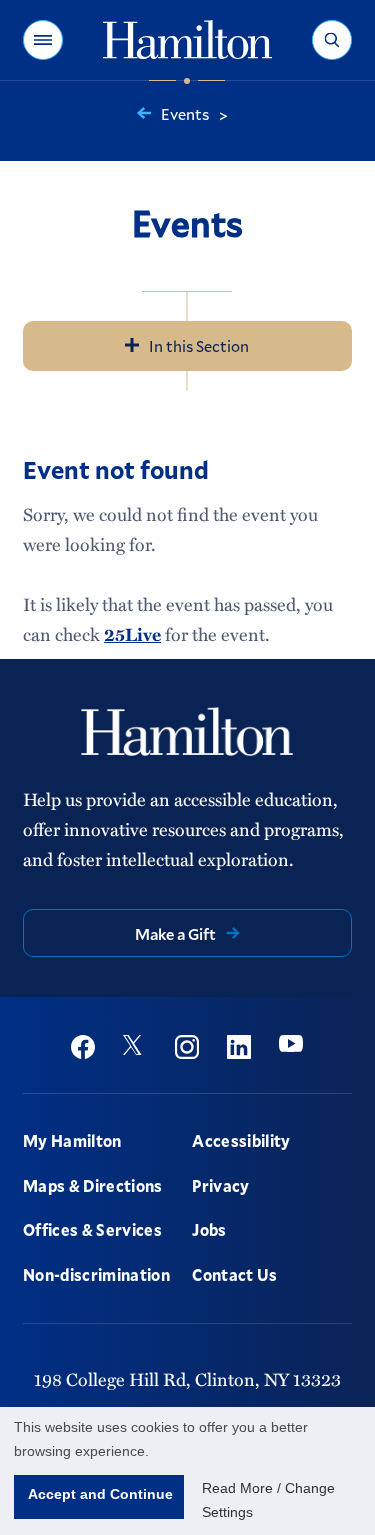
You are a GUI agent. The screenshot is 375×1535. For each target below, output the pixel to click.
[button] (43, 40)
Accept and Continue (100, 1494)
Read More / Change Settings (268, 1500)
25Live (132, 634)
